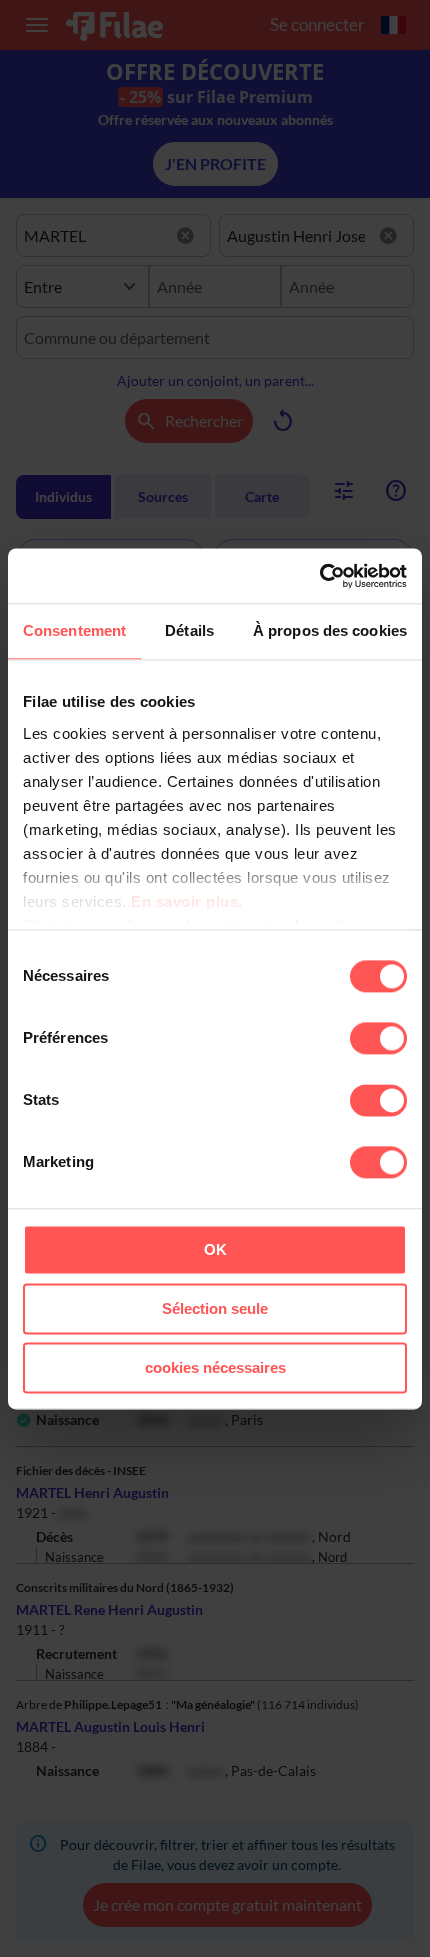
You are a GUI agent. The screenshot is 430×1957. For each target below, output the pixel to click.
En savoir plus (184, 901)
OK (215, 1249)
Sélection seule (215, 1308)
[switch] (378, 1038)
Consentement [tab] (74, 630)
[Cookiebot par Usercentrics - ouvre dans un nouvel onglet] (319, 576)
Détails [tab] (189, 630)
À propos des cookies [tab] (330, 630)
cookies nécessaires (215, 1367)
